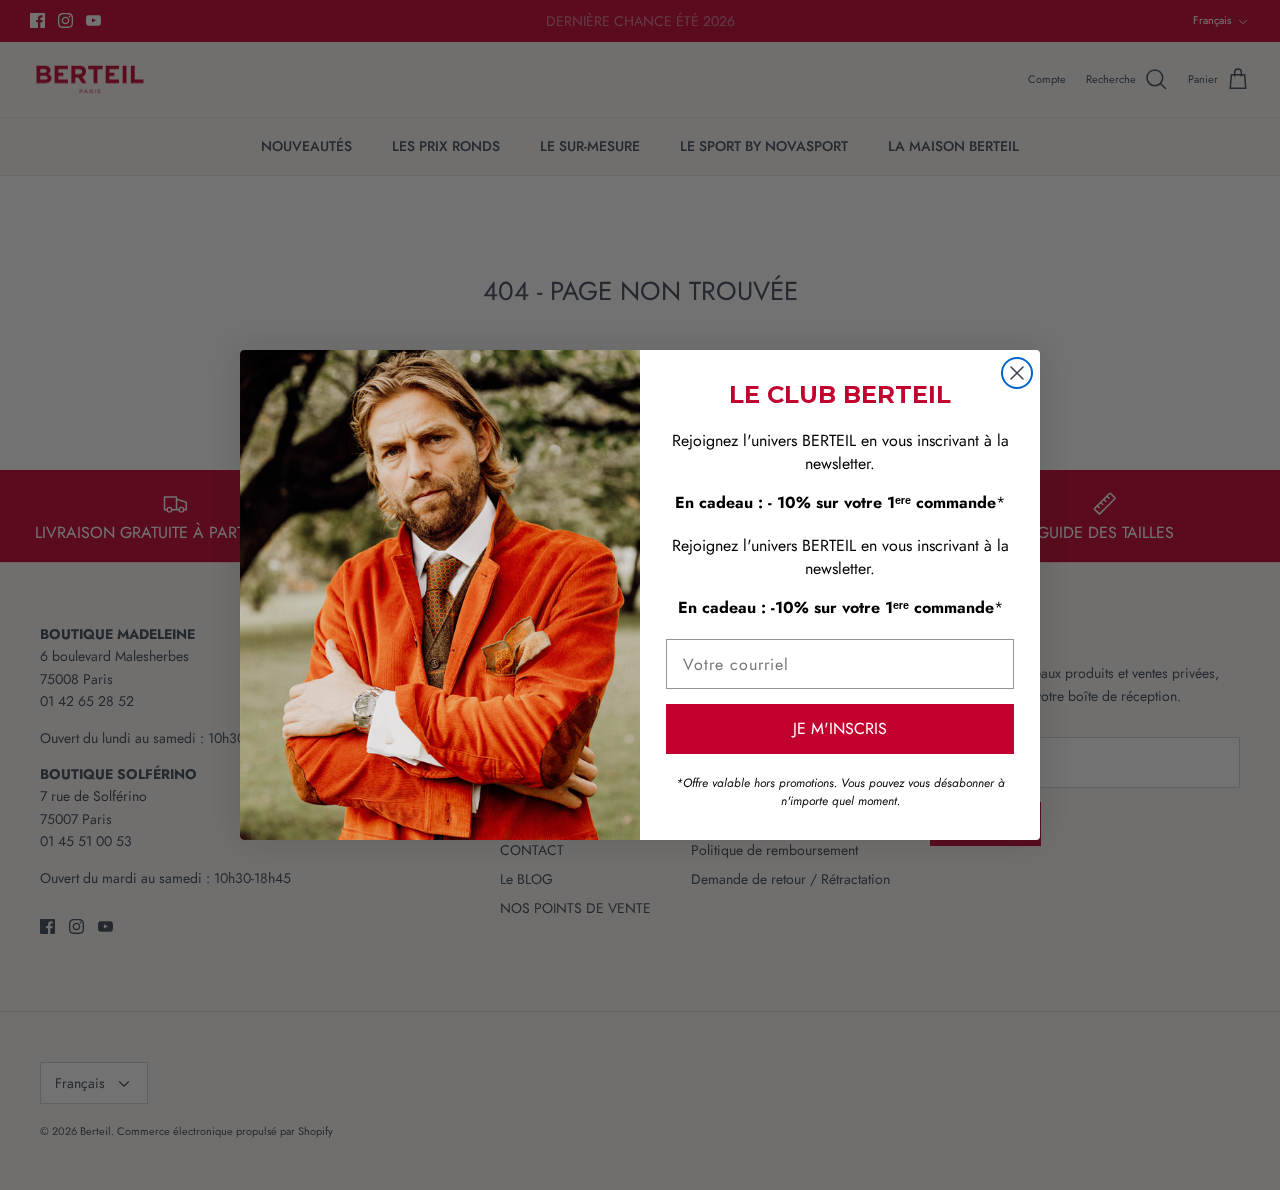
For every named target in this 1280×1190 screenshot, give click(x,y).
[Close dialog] (1017, 373)
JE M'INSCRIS (840, 728)
